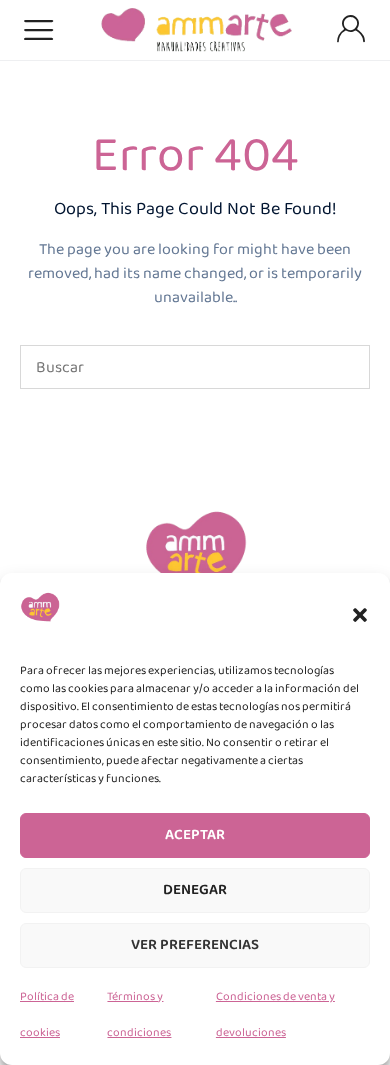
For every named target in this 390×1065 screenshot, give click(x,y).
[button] (360, 615)
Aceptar (195, 835)
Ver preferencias (195, 945)
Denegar (195, 890)
